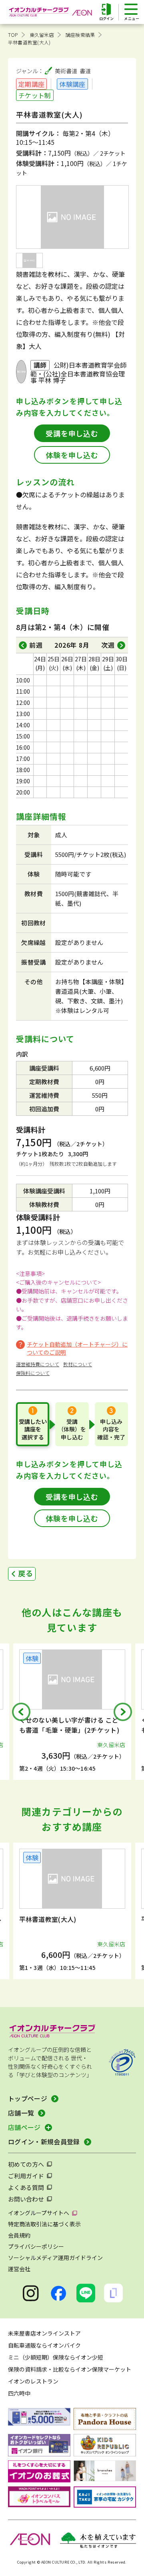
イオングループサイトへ (39, 2213)
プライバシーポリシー (36, 2246)
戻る (26, 1573)
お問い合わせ (26, 2199)
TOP (13, 35)
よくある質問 (26, 2187)
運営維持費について (38, 1364)
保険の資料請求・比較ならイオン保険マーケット (70, 2369)
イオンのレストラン (33, 2381)
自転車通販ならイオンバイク (44, 2345)
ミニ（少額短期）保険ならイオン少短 (56, 2357)
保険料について (33, 1373)
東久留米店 (42, 35)
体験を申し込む (72, 455)
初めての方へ (26, 2164)
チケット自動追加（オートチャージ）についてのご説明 (77, 1348)
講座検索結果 (80, 35)
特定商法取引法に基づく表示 (44, 2224)
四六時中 (19, 2393)
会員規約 (19, 2235)
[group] (81, 1712)
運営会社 (19, 2269)
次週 (108, 645)
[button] (21, 1712)
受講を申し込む (72, 433)
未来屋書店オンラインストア (44, 2333)
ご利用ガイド (26, 2176)
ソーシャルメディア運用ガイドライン (55, 2258)
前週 (36, 645)
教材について (78, 1364)
